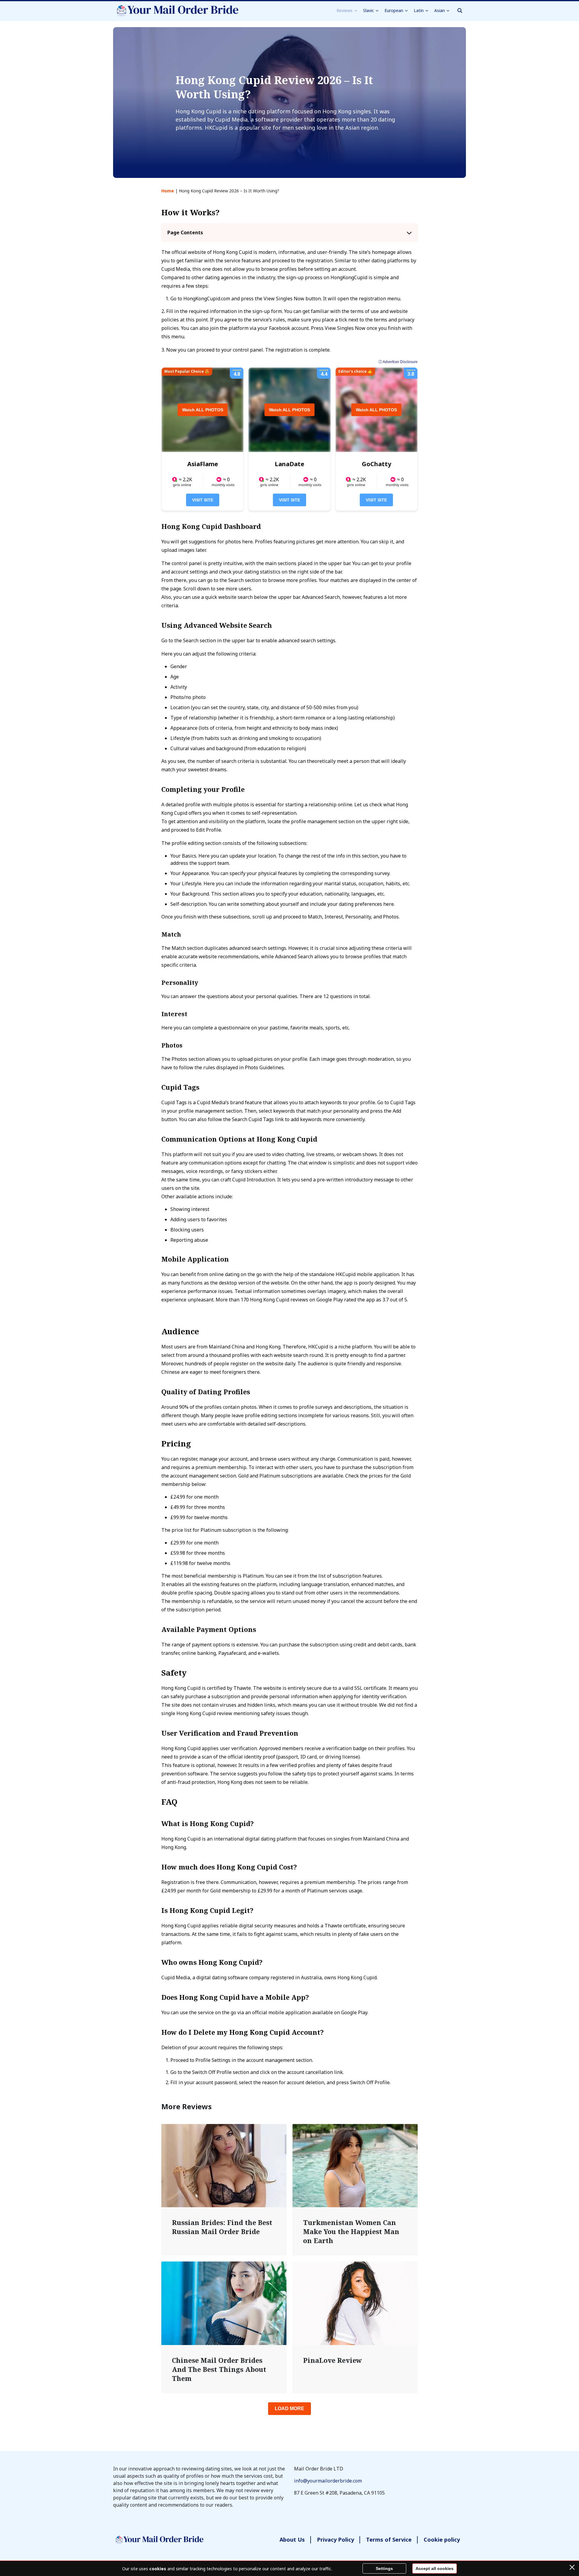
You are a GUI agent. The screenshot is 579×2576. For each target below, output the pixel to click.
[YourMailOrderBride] (176, 11)
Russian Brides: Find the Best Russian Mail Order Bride (222, 2227)
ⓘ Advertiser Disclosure (398, 362)
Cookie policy (442, 2540)
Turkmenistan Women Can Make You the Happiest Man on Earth (351, 2231)
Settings (384, 2568)
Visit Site (203, 500)
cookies (158, 2569)
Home (168, 191)
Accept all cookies (435, 2568)
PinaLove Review (332, 2360)
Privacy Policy (335, 2540)
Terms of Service (389, 2540)
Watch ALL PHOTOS (203, 410)
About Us (292, 2540)
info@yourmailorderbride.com (328, 2481)
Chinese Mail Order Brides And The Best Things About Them (219, 2369)
